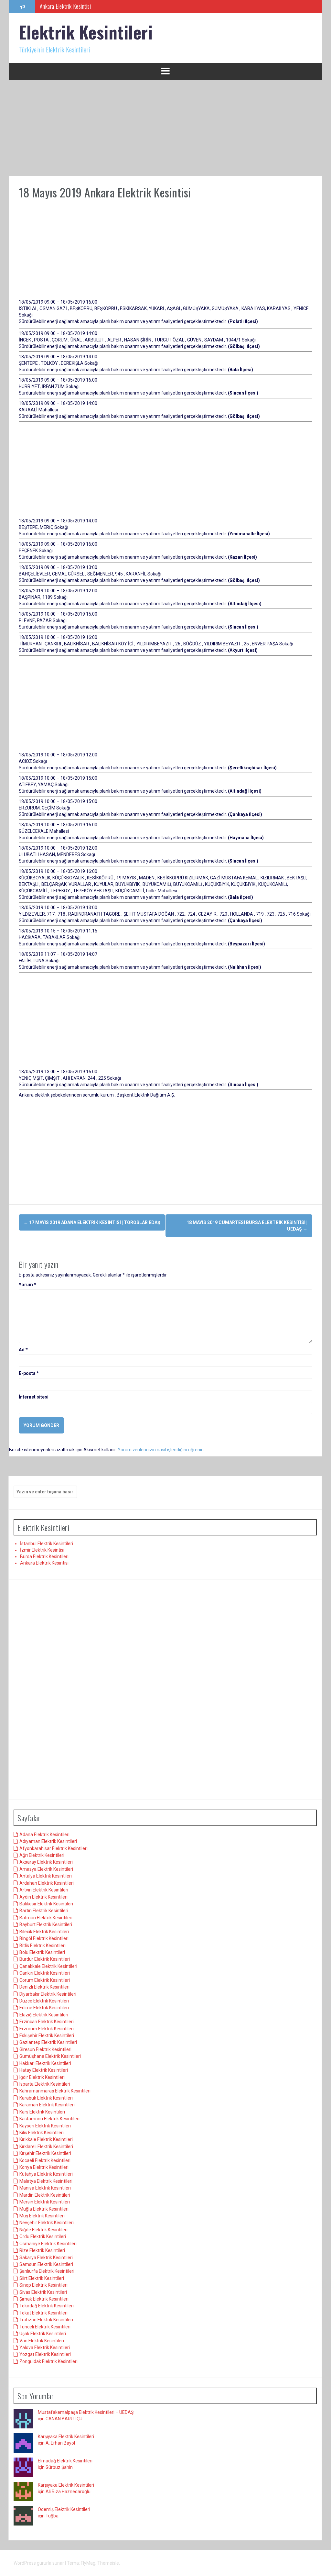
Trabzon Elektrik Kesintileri (46, 2320)
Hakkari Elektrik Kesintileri (45, 2063)
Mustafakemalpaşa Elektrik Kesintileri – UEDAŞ (86, 2412)
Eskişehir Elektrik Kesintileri (47, 2035)
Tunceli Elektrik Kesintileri (45, 2327)
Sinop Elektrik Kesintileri (43, 2285)
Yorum (27, 1285)
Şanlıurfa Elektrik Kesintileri (47, 2271)
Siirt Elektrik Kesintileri (42, 2278)
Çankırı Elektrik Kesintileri (45, 1973)
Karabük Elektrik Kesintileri (46, 2098)
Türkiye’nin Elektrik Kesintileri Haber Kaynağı (87, 6)
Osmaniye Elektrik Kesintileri (48, 2244)
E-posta (29, 1373)
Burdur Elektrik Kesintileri (45, 1959)
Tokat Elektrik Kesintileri (43, 2313)
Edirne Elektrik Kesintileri (44, 2008)
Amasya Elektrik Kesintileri (46, 1869)
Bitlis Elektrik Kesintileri (43, 1946)
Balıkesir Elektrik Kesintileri (46, 1904)
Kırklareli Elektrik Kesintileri (46, 2147)
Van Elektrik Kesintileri (42, 2341)
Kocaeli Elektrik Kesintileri (45, 2160)
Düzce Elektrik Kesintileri (44, 2001)
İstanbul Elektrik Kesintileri (47, 1544)
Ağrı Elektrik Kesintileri (42, 1855)
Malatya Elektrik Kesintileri (46, 2181)
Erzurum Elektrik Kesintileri (47, 2029)
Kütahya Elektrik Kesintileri (46, 2174)
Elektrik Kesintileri (86, 32)
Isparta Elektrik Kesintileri (45, 2084)
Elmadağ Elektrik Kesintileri (65, 2461)
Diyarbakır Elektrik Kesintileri (48, 1994)
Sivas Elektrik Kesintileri (43, 2292)
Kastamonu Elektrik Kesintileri (49, 2119)
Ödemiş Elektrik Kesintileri (64, 2509)
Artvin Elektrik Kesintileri (44, 1890)
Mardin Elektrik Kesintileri (45, 2195)
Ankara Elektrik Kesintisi (44, 1563)
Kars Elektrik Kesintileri (42, 2112)
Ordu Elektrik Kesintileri (43, 2236)
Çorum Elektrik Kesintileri (45, 1980)
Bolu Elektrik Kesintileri (42, 1952)
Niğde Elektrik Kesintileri (43, 2230)
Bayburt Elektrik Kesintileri (46, 1924)
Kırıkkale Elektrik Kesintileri (46, 2139)
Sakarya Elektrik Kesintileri (46, 2258)
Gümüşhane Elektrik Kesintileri (50, 2056)
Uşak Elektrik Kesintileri (43, 2334)
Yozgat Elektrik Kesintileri (45, 2354)
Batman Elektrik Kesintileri (46, 1918)
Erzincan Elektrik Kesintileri (47, 2022)
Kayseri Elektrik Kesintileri (45, 2126)
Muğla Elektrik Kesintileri (44, 2209)
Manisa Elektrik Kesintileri (45, 2188)
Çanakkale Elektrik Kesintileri (48, 1966)
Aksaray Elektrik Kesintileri (46, 1862)
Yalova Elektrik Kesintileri (45, 2347)
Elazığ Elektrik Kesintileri (44, 2015)
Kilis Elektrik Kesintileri (42, 2133)
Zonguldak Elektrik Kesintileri (48, 2361)
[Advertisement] (165, 128)
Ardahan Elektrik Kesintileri (47, 1883)
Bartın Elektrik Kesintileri (44, 1911)
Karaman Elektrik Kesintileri (47, 2105)
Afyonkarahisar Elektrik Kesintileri (53, 1848)
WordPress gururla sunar (39, 2563)
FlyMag (88, 2563)
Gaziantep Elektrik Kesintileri (48, 2042)
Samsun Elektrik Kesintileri (46, 2264)
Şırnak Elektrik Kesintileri (44, 2299)
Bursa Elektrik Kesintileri (44, 1556)
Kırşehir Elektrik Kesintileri (45, 2153)
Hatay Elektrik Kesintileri (44, 2070)
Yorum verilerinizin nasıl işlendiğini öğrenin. (161, 1450)
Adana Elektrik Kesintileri (44, 1834)
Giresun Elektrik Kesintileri (45, 2049)
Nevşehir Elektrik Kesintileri (47, 2223)
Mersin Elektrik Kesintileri (45, 2202)
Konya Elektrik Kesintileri (44, 2167)
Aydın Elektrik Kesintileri (43, 1897)
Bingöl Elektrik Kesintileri (44, 1938)
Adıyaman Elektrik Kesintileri (48, 1841)
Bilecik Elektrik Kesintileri (44, 1932)
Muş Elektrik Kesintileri (42, 2216)
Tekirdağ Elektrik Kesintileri (47, 2306)
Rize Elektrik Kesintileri (42, 2250)
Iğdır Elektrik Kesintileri (42, 2077)
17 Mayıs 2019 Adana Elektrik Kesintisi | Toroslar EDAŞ (92, 1222)
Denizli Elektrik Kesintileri (44, 1987)
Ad (23, 1350)
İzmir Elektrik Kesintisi (42, 1550)
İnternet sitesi (34, 1397)
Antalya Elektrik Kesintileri (46, 1876)
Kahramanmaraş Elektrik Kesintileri (55, 2091)
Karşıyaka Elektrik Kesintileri (66, 2437)
